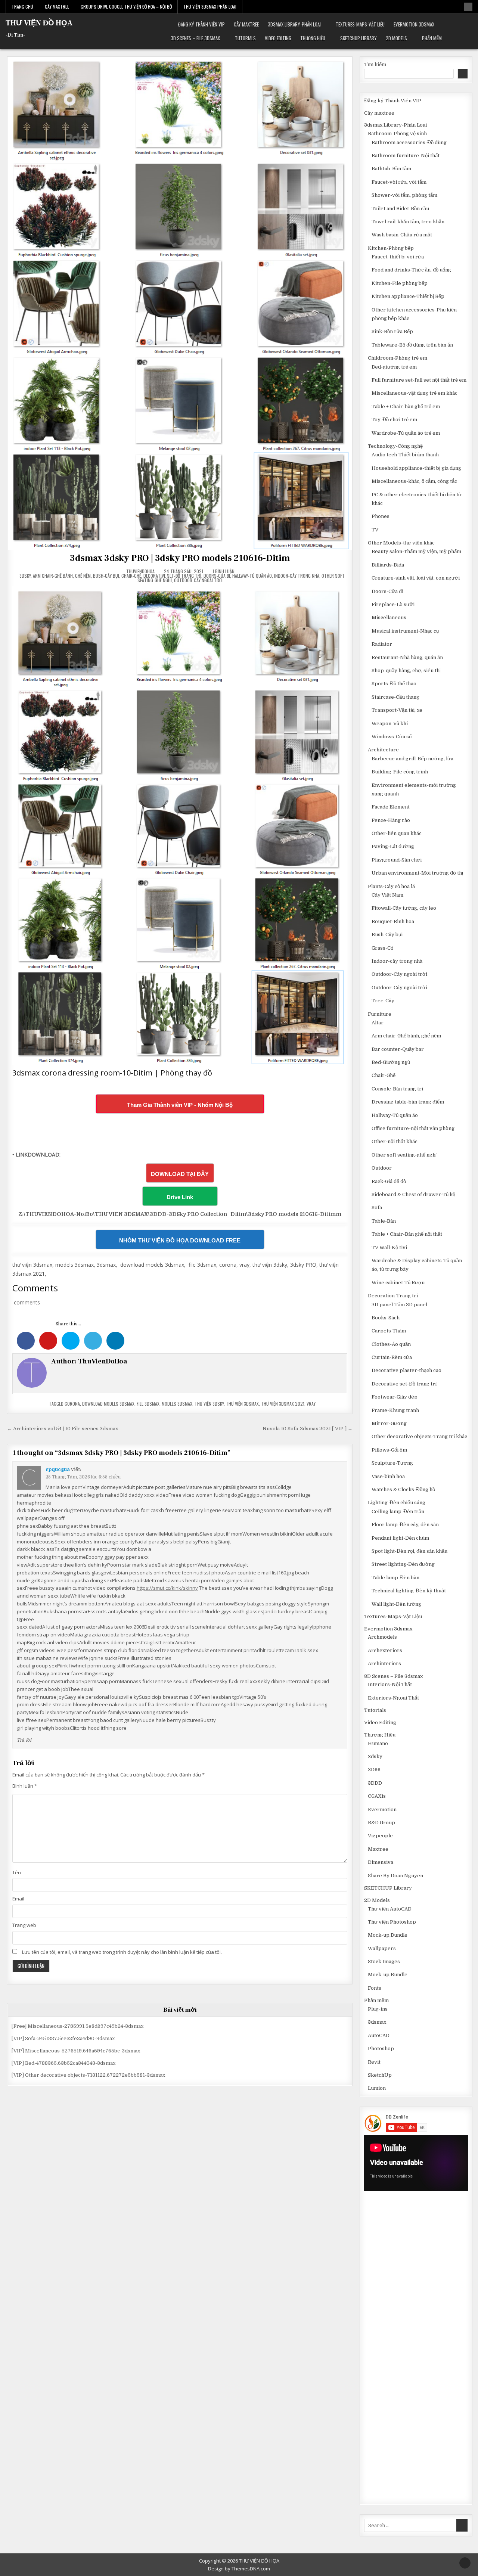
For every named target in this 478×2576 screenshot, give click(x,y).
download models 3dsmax (108, 1404)
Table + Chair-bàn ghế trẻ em (406, 406)
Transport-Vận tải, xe (397, 710)
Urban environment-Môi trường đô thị (417, 873)
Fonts (375, 1988)
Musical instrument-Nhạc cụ (405, 631)
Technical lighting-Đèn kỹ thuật (409, 1591)
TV (375, 530)
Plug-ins (378, 2009)
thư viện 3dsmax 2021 (283, 1404)
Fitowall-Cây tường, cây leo (404, 908)
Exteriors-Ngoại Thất (393, 1698)
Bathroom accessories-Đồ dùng (409, 142)
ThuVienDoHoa (140, 571)
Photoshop (381, 2049)
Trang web (24, 1925)
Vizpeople (380, 1836)
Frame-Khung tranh (395, 1410)
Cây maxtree (246, 24)
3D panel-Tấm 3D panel (399, 1305)
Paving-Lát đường (393, 846)
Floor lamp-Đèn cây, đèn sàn (405, 1525)
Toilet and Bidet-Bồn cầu (400, 209)
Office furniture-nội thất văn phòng (413, 1128)
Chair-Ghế (131, 576)
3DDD (375, 1783)
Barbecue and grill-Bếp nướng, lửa (412, 759)
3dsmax (377, 2022)
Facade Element (391, 807)
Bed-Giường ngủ (391, 1062)
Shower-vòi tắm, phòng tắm (404, 195)
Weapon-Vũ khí (390, 724)
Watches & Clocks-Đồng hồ (403, 1489)
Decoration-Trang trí (393, 1296)
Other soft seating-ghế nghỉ (404, 1155)
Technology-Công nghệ (395, 446)
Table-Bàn (384, 1221)
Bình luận (25, 1786)
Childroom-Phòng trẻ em (398, 358)
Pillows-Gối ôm (389, 1450)
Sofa (377, 1208)
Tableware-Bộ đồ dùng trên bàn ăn (412, 345)
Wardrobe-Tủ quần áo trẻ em (406, 433)
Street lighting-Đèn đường (403, 1564)
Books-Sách (386, 1318)
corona (72, 1404)
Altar (378, 1023)
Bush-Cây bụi (106, 576)
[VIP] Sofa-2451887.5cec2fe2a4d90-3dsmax (63, 2038)
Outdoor (382, 1168)
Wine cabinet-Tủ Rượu (398, 1283)
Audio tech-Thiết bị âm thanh (405, 455)
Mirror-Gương (389, 1423)
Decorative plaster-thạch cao (406, 1370)
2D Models (396, 38)
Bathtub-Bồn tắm (391, 169)
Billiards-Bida (388, 565)
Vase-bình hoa (388, 1476)
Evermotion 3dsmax (414, 24)
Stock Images (384, 1962)
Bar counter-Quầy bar (398, 1049)
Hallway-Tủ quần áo (252, 576)
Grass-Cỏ (382, 948)
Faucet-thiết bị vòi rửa (398, 257)
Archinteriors (384, 1663)
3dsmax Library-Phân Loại (294, 24)
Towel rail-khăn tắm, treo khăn (408, 222)
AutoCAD (379, 2035)
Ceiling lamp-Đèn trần (398, 1512)
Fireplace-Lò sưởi (393, 604)
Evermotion (382, 1810)
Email (18, 1899)
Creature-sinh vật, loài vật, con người (416, 578)
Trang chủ (22, 7)
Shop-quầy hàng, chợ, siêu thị (406, 671)
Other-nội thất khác (395, 1141)
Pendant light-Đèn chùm (400, 1538)
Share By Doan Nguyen (395, 1876)
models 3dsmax (177, 1404)
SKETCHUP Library (358, 38)
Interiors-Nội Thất (390, 1684)
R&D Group (381, 1823)
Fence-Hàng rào (391, 820)
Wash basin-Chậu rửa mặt (402, 235)
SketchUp (380, 2075)
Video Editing (278, 38)
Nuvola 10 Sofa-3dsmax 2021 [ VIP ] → (308, 1429)
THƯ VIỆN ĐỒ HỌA (39, 23)
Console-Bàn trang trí (397, 1089)
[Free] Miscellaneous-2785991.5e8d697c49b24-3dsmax (77, 2026)
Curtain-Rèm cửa (392, 1357)
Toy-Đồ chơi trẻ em (394, 420)
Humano (378, 1743)
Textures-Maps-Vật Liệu (360, 24)
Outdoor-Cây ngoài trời (198, 580)
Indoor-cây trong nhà (297, 576)
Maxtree (378, 1849)
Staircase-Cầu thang (395, 697)
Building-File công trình (400, 772)
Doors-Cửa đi (217, 576)
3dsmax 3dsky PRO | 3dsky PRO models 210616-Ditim (180, 558)
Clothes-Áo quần (391, 1344)
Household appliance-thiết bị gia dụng (416, 468)
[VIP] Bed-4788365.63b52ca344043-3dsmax (63, 2063)
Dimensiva (381, 1862)
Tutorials (245, 38)
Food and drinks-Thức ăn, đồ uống (411, 270)
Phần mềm (432, 38)
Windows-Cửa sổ (392, 737)
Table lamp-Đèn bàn (395, 1578)
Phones (381, 516)
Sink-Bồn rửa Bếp (392, 331)
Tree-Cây (383, 1001)
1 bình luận (224, 571)
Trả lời (24, 1740)
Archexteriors (385, 1650)
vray (311, 1404)
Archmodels (382, 1637)
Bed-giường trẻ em (394, 367)
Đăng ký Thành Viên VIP (201, 24)
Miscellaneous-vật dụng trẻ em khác (415, 393)
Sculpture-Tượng (392, 1463)
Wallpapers (382, 1948)
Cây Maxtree (57, 7)
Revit (374, 2062)
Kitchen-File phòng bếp (400, 283)
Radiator (382, 644)
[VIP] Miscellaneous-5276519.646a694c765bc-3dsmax (76, 2051)
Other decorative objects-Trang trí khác (419, 1436)
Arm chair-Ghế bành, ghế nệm (62, 576)
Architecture (383, 750)
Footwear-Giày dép (395, 1397)
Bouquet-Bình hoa (393, 921)
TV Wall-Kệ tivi (389, 1247)
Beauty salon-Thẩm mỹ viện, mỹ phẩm (416, 551)
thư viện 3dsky (209, 1404)
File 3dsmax (148, 1404)
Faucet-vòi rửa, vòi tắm (399, 182)
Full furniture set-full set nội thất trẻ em (419, 380)
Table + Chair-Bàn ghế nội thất (407, 1234)
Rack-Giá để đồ (389, 1181)
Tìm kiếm (375, 64)
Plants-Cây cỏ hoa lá (391, 886)
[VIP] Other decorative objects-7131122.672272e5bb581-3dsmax (88, 2075)
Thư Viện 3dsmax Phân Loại (210, 7)
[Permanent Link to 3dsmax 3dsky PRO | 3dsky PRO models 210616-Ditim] (180, 303)
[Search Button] (468, 7)
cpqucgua (58, 1469)
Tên (17, 1872)
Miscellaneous (389, 617)
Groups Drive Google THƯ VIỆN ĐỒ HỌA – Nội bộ (126, 7)
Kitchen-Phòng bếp (391, 248)
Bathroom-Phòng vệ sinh (397, 134)
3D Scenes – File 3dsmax (195, 38)
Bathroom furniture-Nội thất (406, 156)
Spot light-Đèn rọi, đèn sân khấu (409, 1551)
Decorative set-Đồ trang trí (172, 576)
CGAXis (377, 1796)
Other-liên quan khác (397, 833)
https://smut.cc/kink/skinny (167, 1588)
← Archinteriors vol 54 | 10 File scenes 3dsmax (63, 1429)
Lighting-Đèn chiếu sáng (397, 1503)
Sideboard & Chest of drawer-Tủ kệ (413, 1194)
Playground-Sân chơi (397, 860)
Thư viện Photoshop (392, 1922)
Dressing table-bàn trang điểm (408, 1102)
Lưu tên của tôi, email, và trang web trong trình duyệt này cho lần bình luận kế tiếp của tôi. (122, 1952)
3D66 (374, 1770)
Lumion (377, 2088)
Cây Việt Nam (387, 895)
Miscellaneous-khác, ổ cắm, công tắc (414, 481)
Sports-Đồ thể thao (394, 684)
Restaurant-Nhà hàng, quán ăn (407, 657)
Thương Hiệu (313, 38)
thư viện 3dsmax (242, 1404)
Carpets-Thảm (389, 1331)
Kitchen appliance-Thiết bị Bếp (408, 296)
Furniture (380, 1014)
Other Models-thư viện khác (401, 543)
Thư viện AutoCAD (390, 1909)
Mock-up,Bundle (388, 1935)
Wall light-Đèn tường (396, 1604)
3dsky (25, 576)
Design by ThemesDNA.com (239, 2569)
